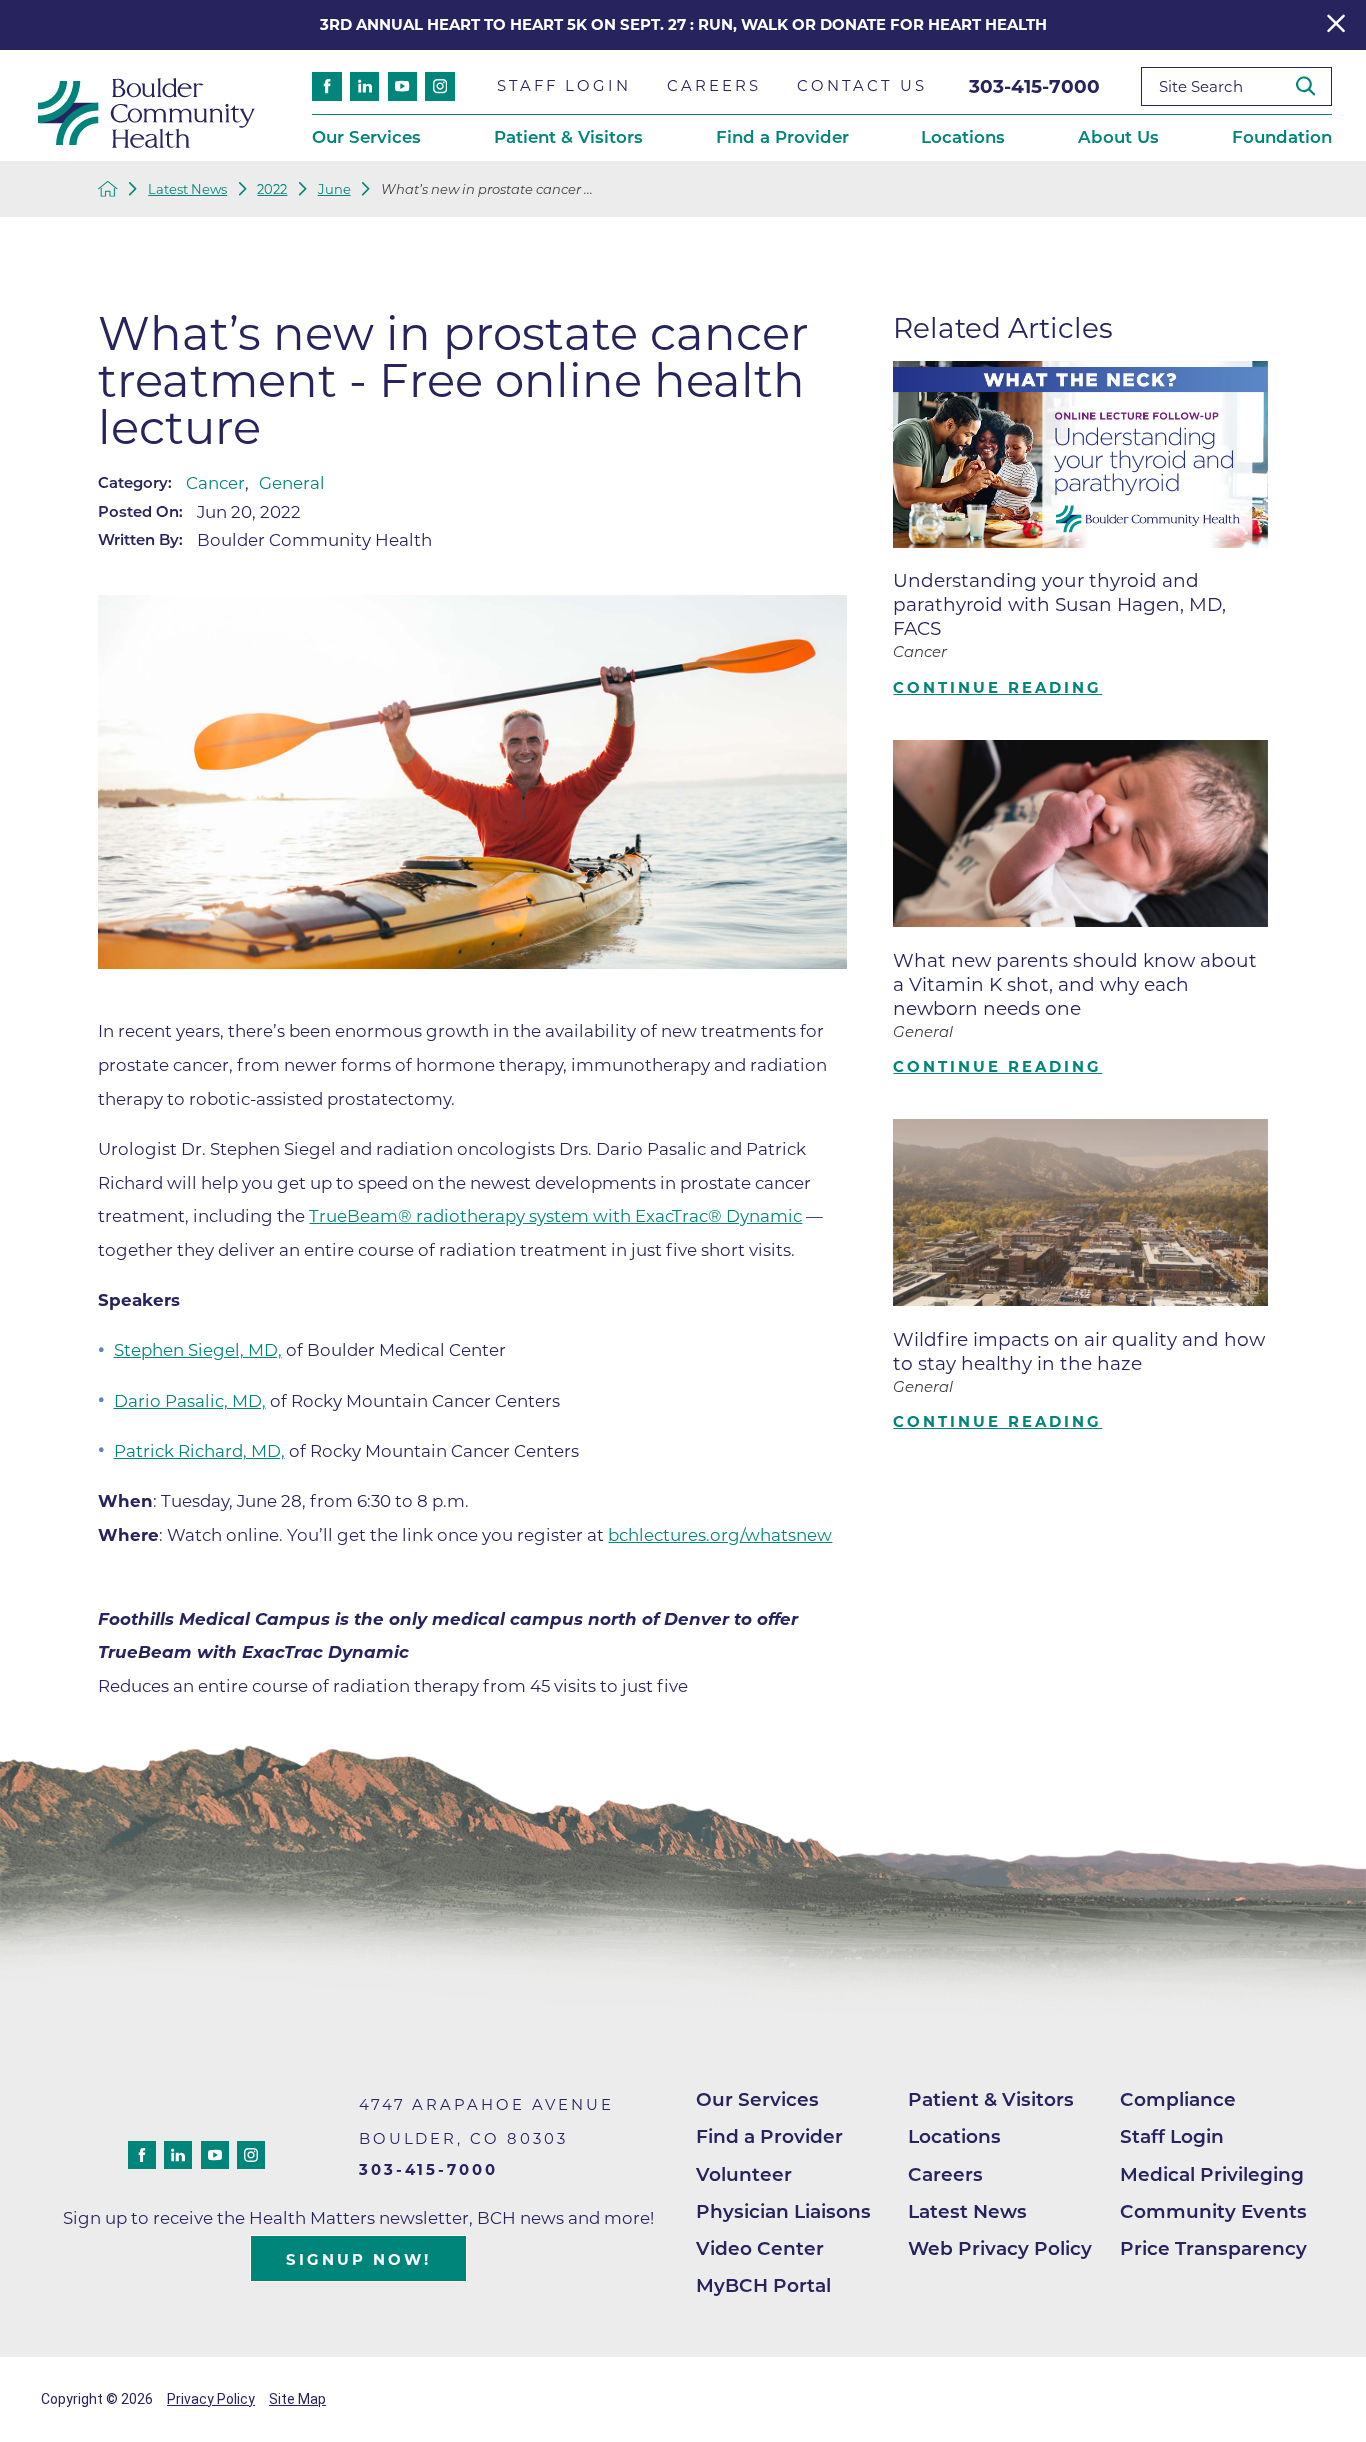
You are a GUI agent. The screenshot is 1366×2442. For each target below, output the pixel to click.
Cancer (215, 483)
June (334, 189)
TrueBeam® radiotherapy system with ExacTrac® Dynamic (555, 1216)
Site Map (297, 2399)
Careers (945, 2174)
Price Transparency (1213, 2248)
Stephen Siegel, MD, (198, 1350)
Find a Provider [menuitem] (782, 137)
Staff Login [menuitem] (564, 86)
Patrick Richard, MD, (199, 1451)
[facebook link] (326, 86)
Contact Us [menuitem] (862, 86)
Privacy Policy (211, 2399)
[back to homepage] (108, 189)
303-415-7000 (1034, 86)
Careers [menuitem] (714, 86)
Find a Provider (769, 2136)
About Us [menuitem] (1118, 137)
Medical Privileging (1212, 2174)
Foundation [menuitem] (1282, 137)
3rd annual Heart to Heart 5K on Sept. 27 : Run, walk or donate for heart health (683, 25)
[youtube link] (402, 86)
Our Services (757, 2099)
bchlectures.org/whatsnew (720, 1535)
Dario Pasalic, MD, (190, 1401)
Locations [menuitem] (963, 137)
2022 (272, 189)
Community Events (1213, 2211)
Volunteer (744, 2174)
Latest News (187, 189)
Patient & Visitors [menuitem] (568, 137)
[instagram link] (439, 86)
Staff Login (1172, 2136)
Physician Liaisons (783, 2211)
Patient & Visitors (991, 2099)
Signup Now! (358, 2260)
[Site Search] (1313, 86)
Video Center (760, 2248)
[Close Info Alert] (1336, 24)
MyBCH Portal (763, 2285)
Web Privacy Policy (1000, 2248)
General (292, 483)
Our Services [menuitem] (366, 137)
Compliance (1178, 2099)
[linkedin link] (364, 86)
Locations (954, 2136)
